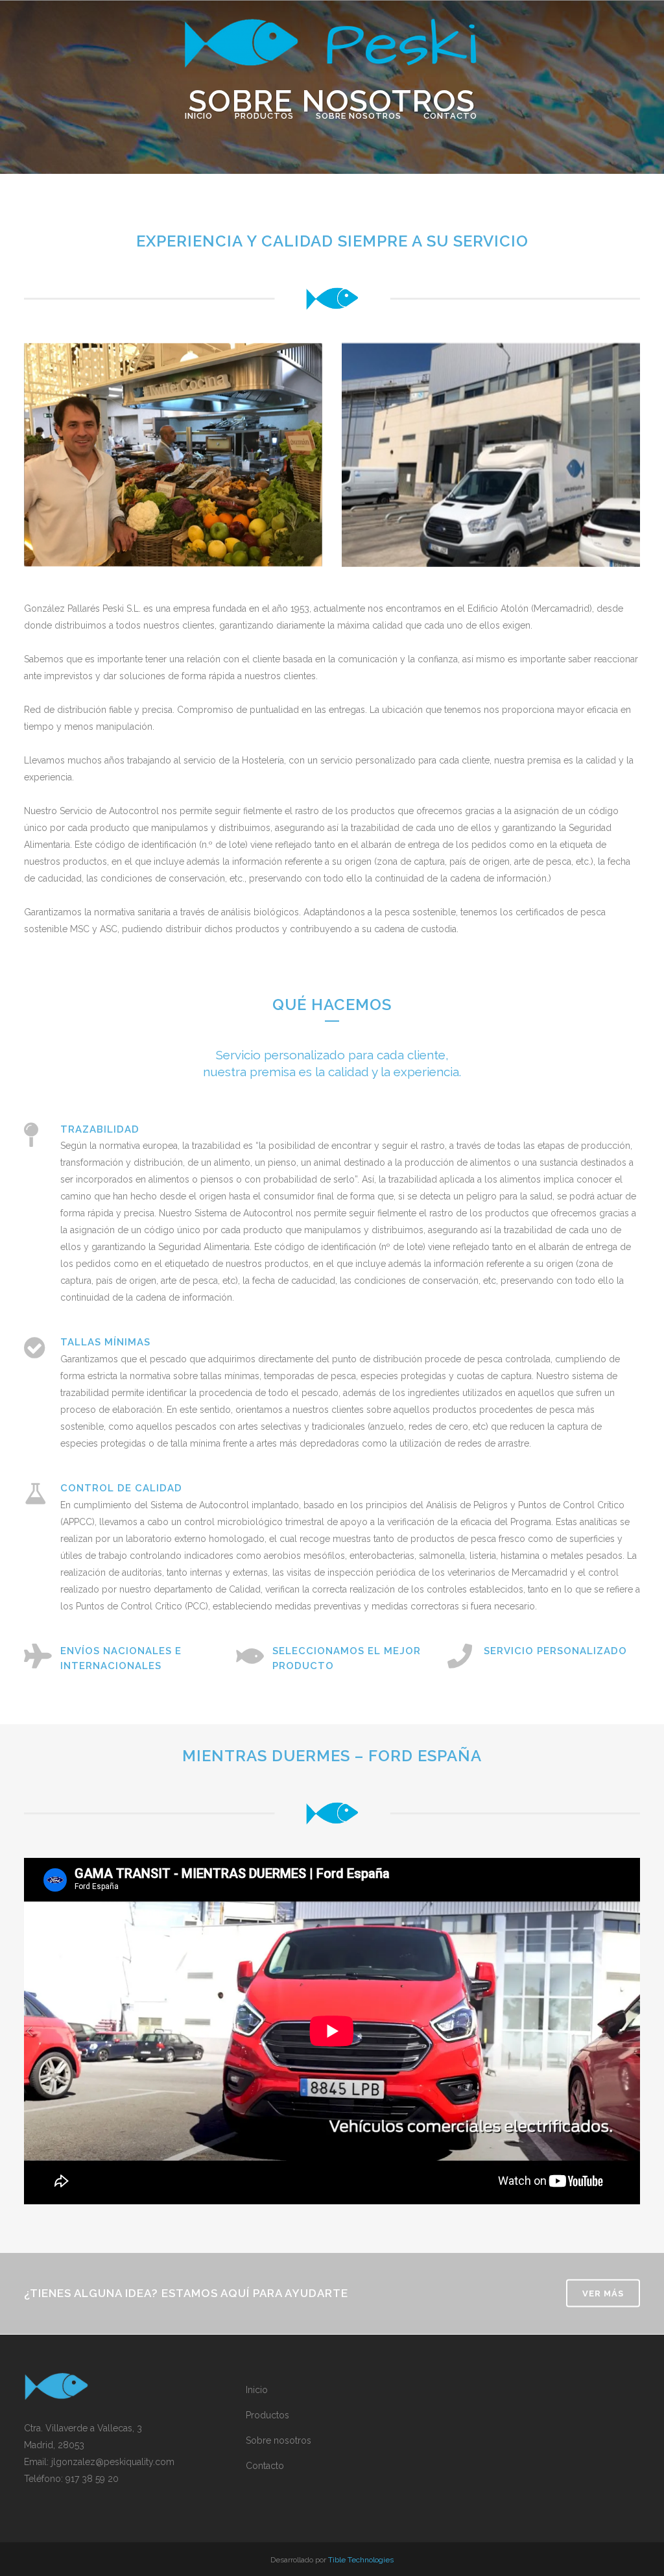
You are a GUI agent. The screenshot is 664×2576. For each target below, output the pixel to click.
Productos (267, 2415)
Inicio (257, 2390)
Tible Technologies (361, 2560)
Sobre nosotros (279, 2440)
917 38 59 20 (92, 2479)
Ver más (603, 2293)
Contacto (265, 2466)
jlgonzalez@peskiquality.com (113, 2462)
